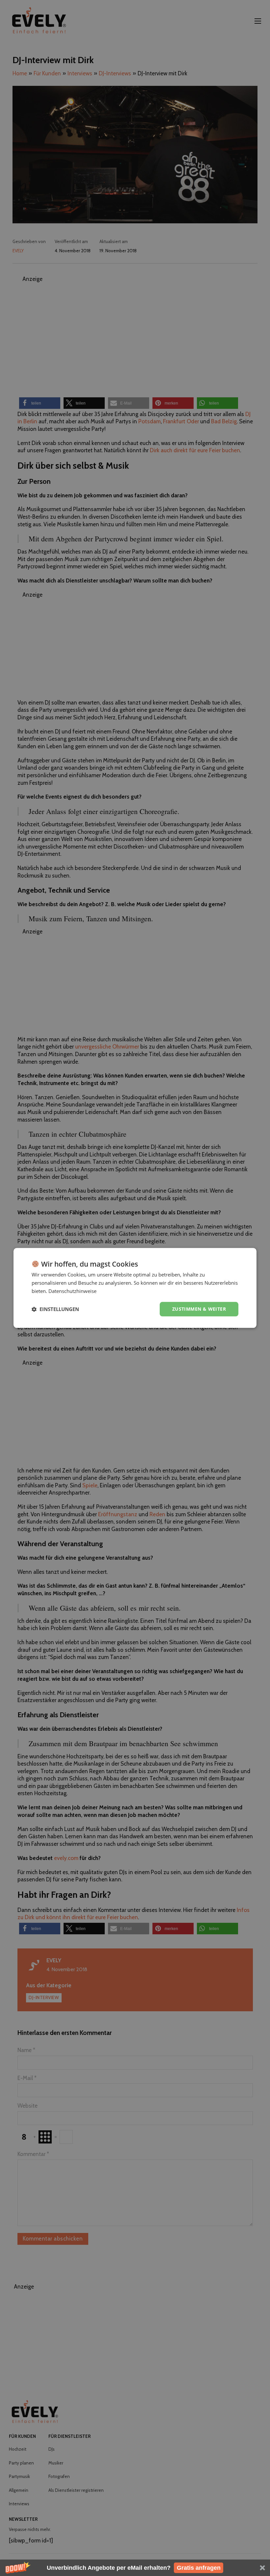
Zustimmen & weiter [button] (199, 1309)
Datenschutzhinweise (72, 1291)
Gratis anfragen (199, 2568)
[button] (135, 2568)
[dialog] (135, 1288)
